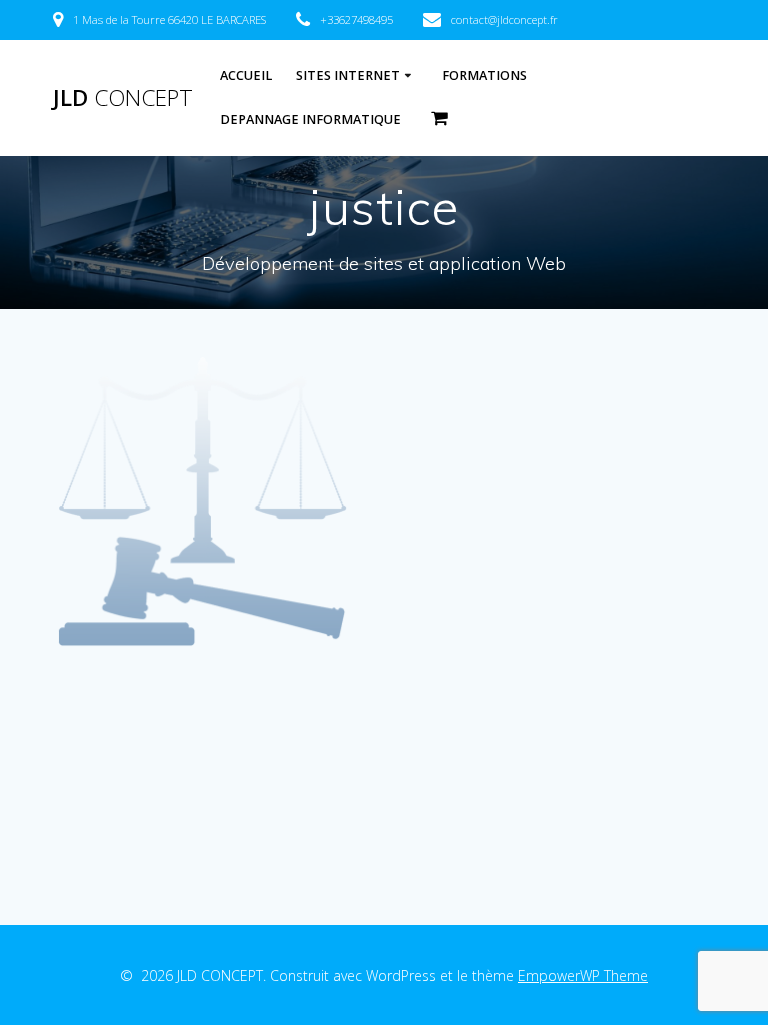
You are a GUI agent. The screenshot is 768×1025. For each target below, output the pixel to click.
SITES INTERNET (348, 75)
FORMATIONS (484, 75)
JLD (123, 98)
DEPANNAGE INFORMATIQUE (310, 119)
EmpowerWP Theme (583, 975)
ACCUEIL (246, 75)
